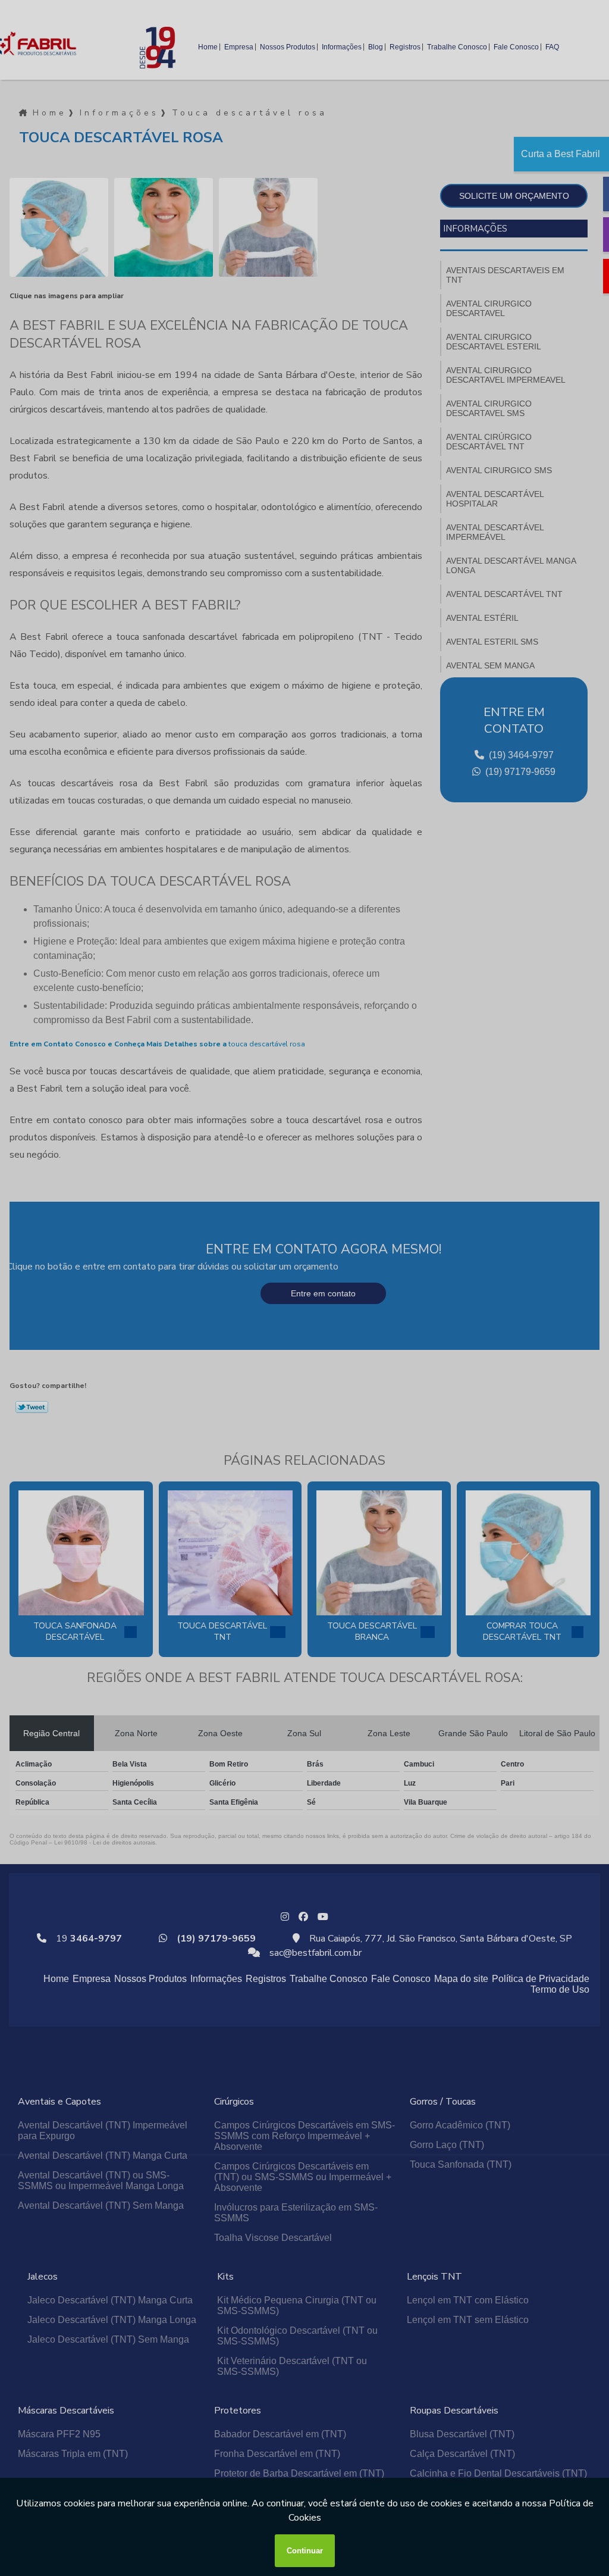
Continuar (305, 2551)
